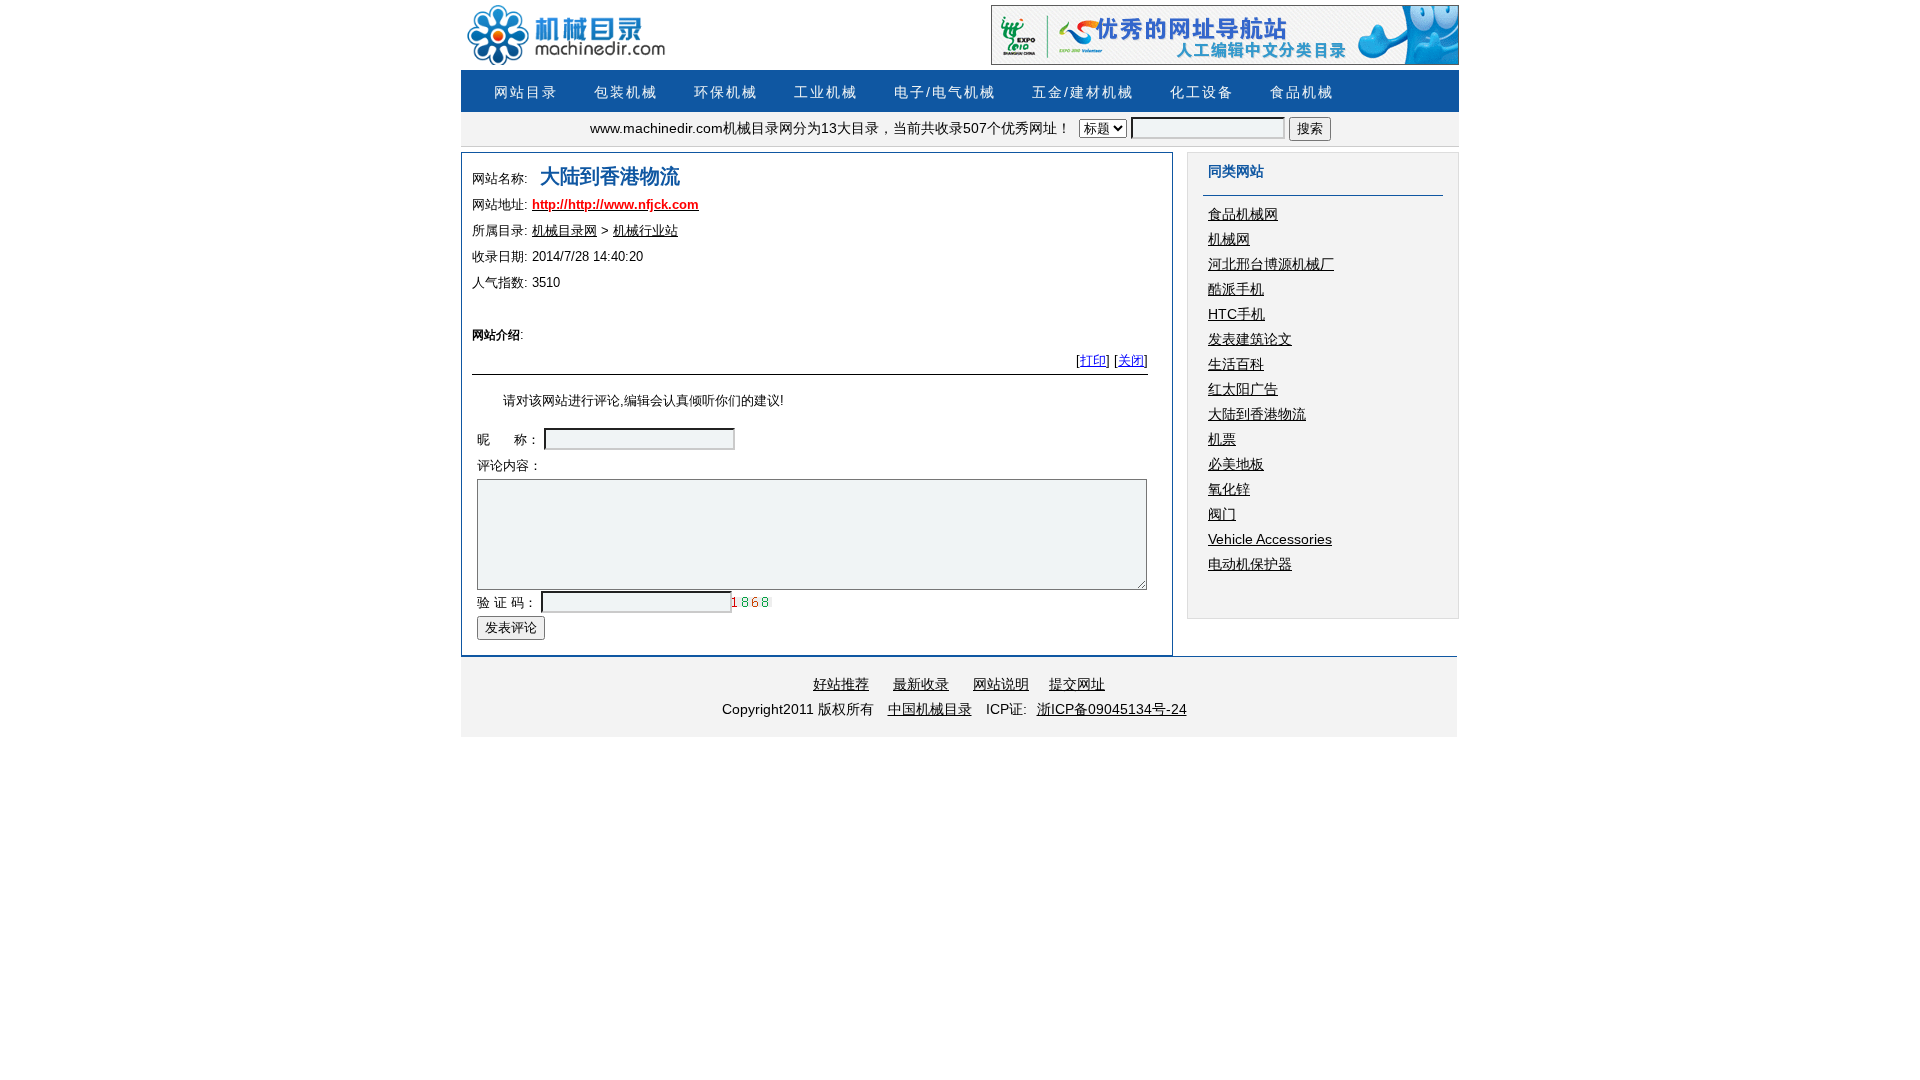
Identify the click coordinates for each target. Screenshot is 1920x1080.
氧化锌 (1229, 489)
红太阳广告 (1243, 389)
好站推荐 (841, 684)
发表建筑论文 (1250, 339)
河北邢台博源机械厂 (1271, 264)
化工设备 (1202, 92)
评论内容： (509, 465)
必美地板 (1236, 464)
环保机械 (726, 92)
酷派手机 (1236, 289)
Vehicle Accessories (1270, 539)
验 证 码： (507, 602)
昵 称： (508, 439)
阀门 (1222, 514)
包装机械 (626, 92)
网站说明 (1001, 684)
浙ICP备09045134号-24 (1112, 709)
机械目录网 (564, 230)
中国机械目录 (930, 709)
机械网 (1229, 239)
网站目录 (526, 92)
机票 (1222, 439)
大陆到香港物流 (1257, 414)
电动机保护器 (1250, 564)
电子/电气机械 (945, 92)
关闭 (1131, 360)
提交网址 (1077, 684)
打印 (1093, 360)
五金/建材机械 (1083, 92)
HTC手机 (1236, 314)
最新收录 (921, 684)
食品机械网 (1243, 214)
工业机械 (826, 92)
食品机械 (1302, 92)
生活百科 (1236, 364)
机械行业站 (645, 230)
